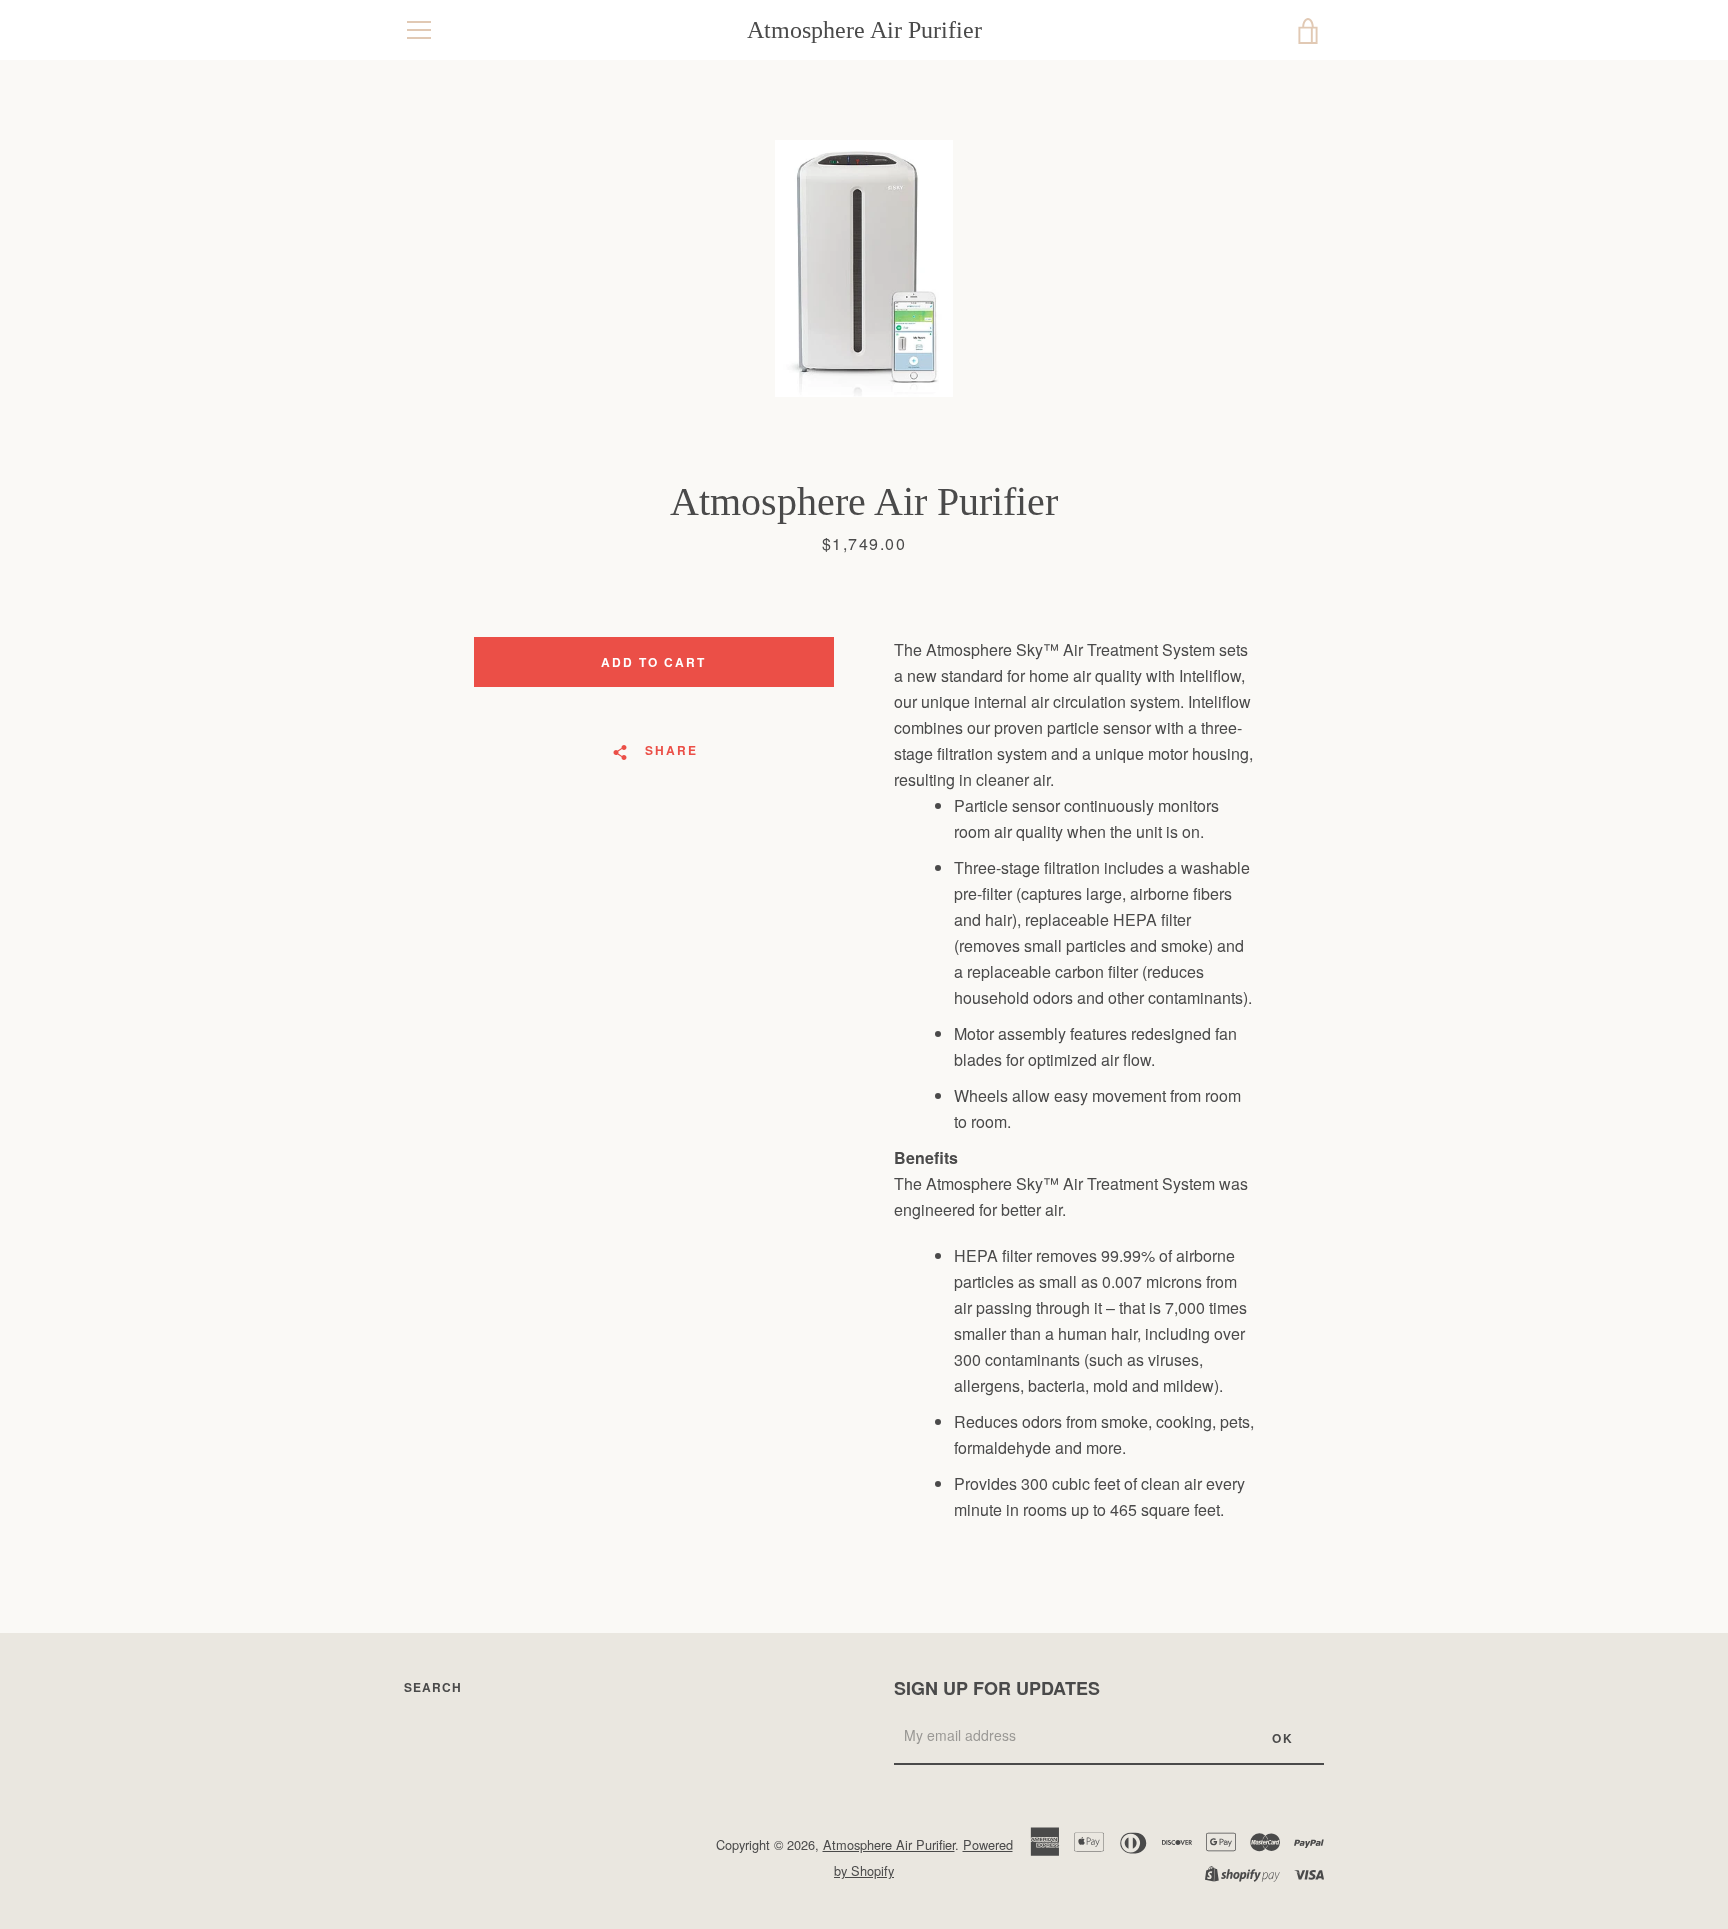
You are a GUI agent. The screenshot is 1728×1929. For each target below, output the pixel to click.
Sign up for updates (997, 1688)
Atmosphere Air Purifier (864, 30)
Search (433, 1687)
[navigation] (419, 30)
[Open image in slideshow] (864, 268)
